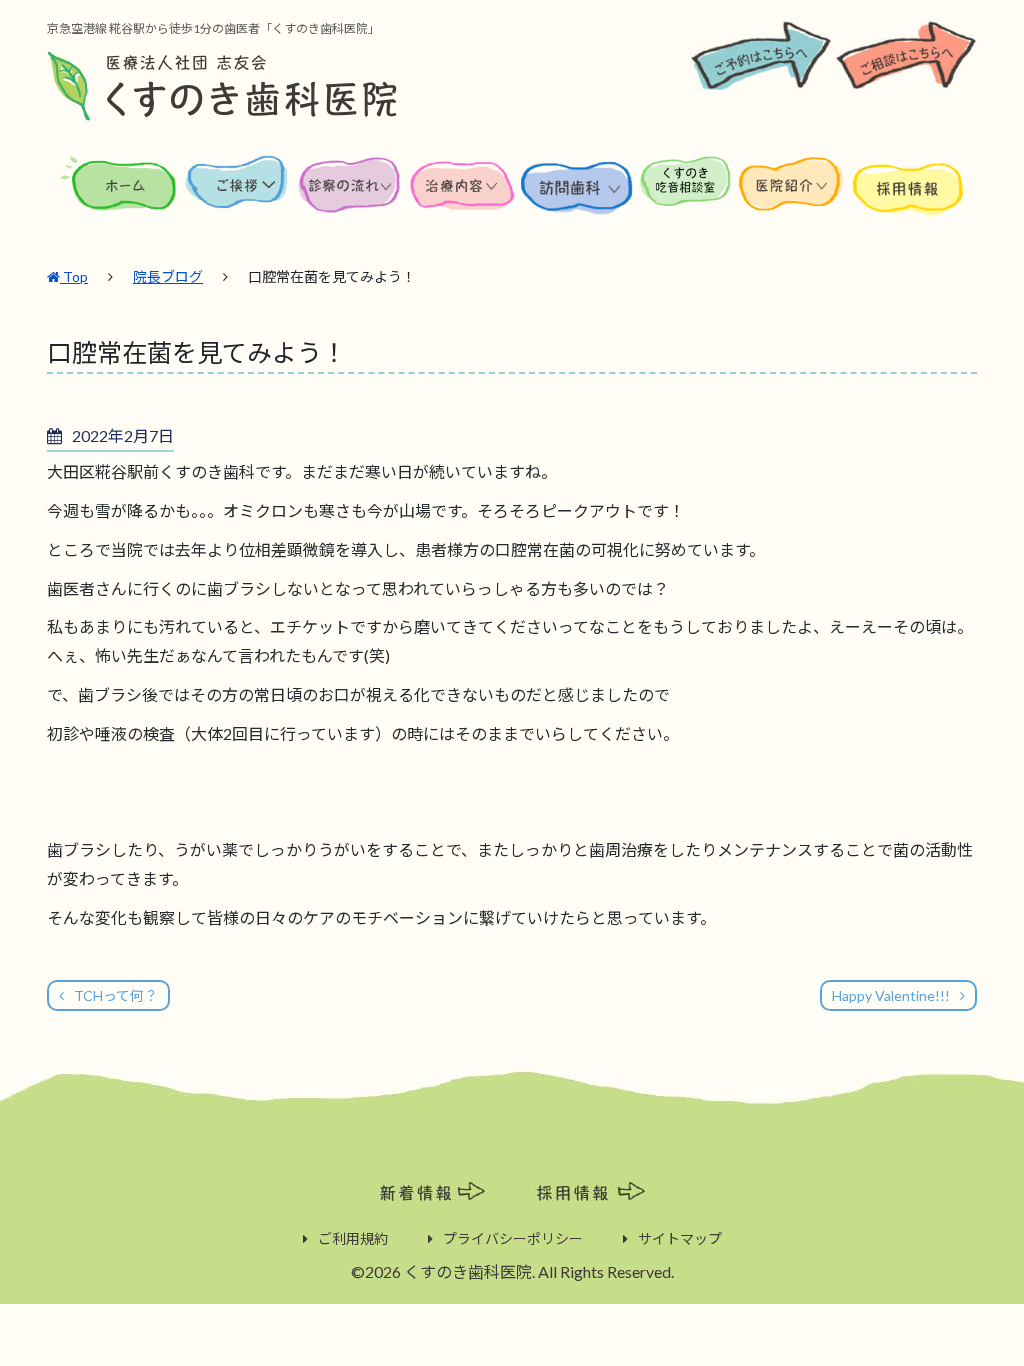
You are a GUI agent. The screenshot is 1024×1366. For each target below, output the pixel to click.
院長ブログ (168, 276)
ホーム (121, 197)
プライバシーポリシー (513, 1238)
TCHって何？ (116, 995)
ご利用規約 (353, 1238)
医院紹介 (794, 197)
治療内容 (464, 197)
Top (74, 276)
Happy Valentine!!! (891, 995)
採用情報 (908, 197)
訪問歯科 (578, 197)
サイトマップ (680, 1238)
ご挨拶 (237, 197)
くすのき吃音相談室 (686, 197)
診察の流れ (350, 197)
